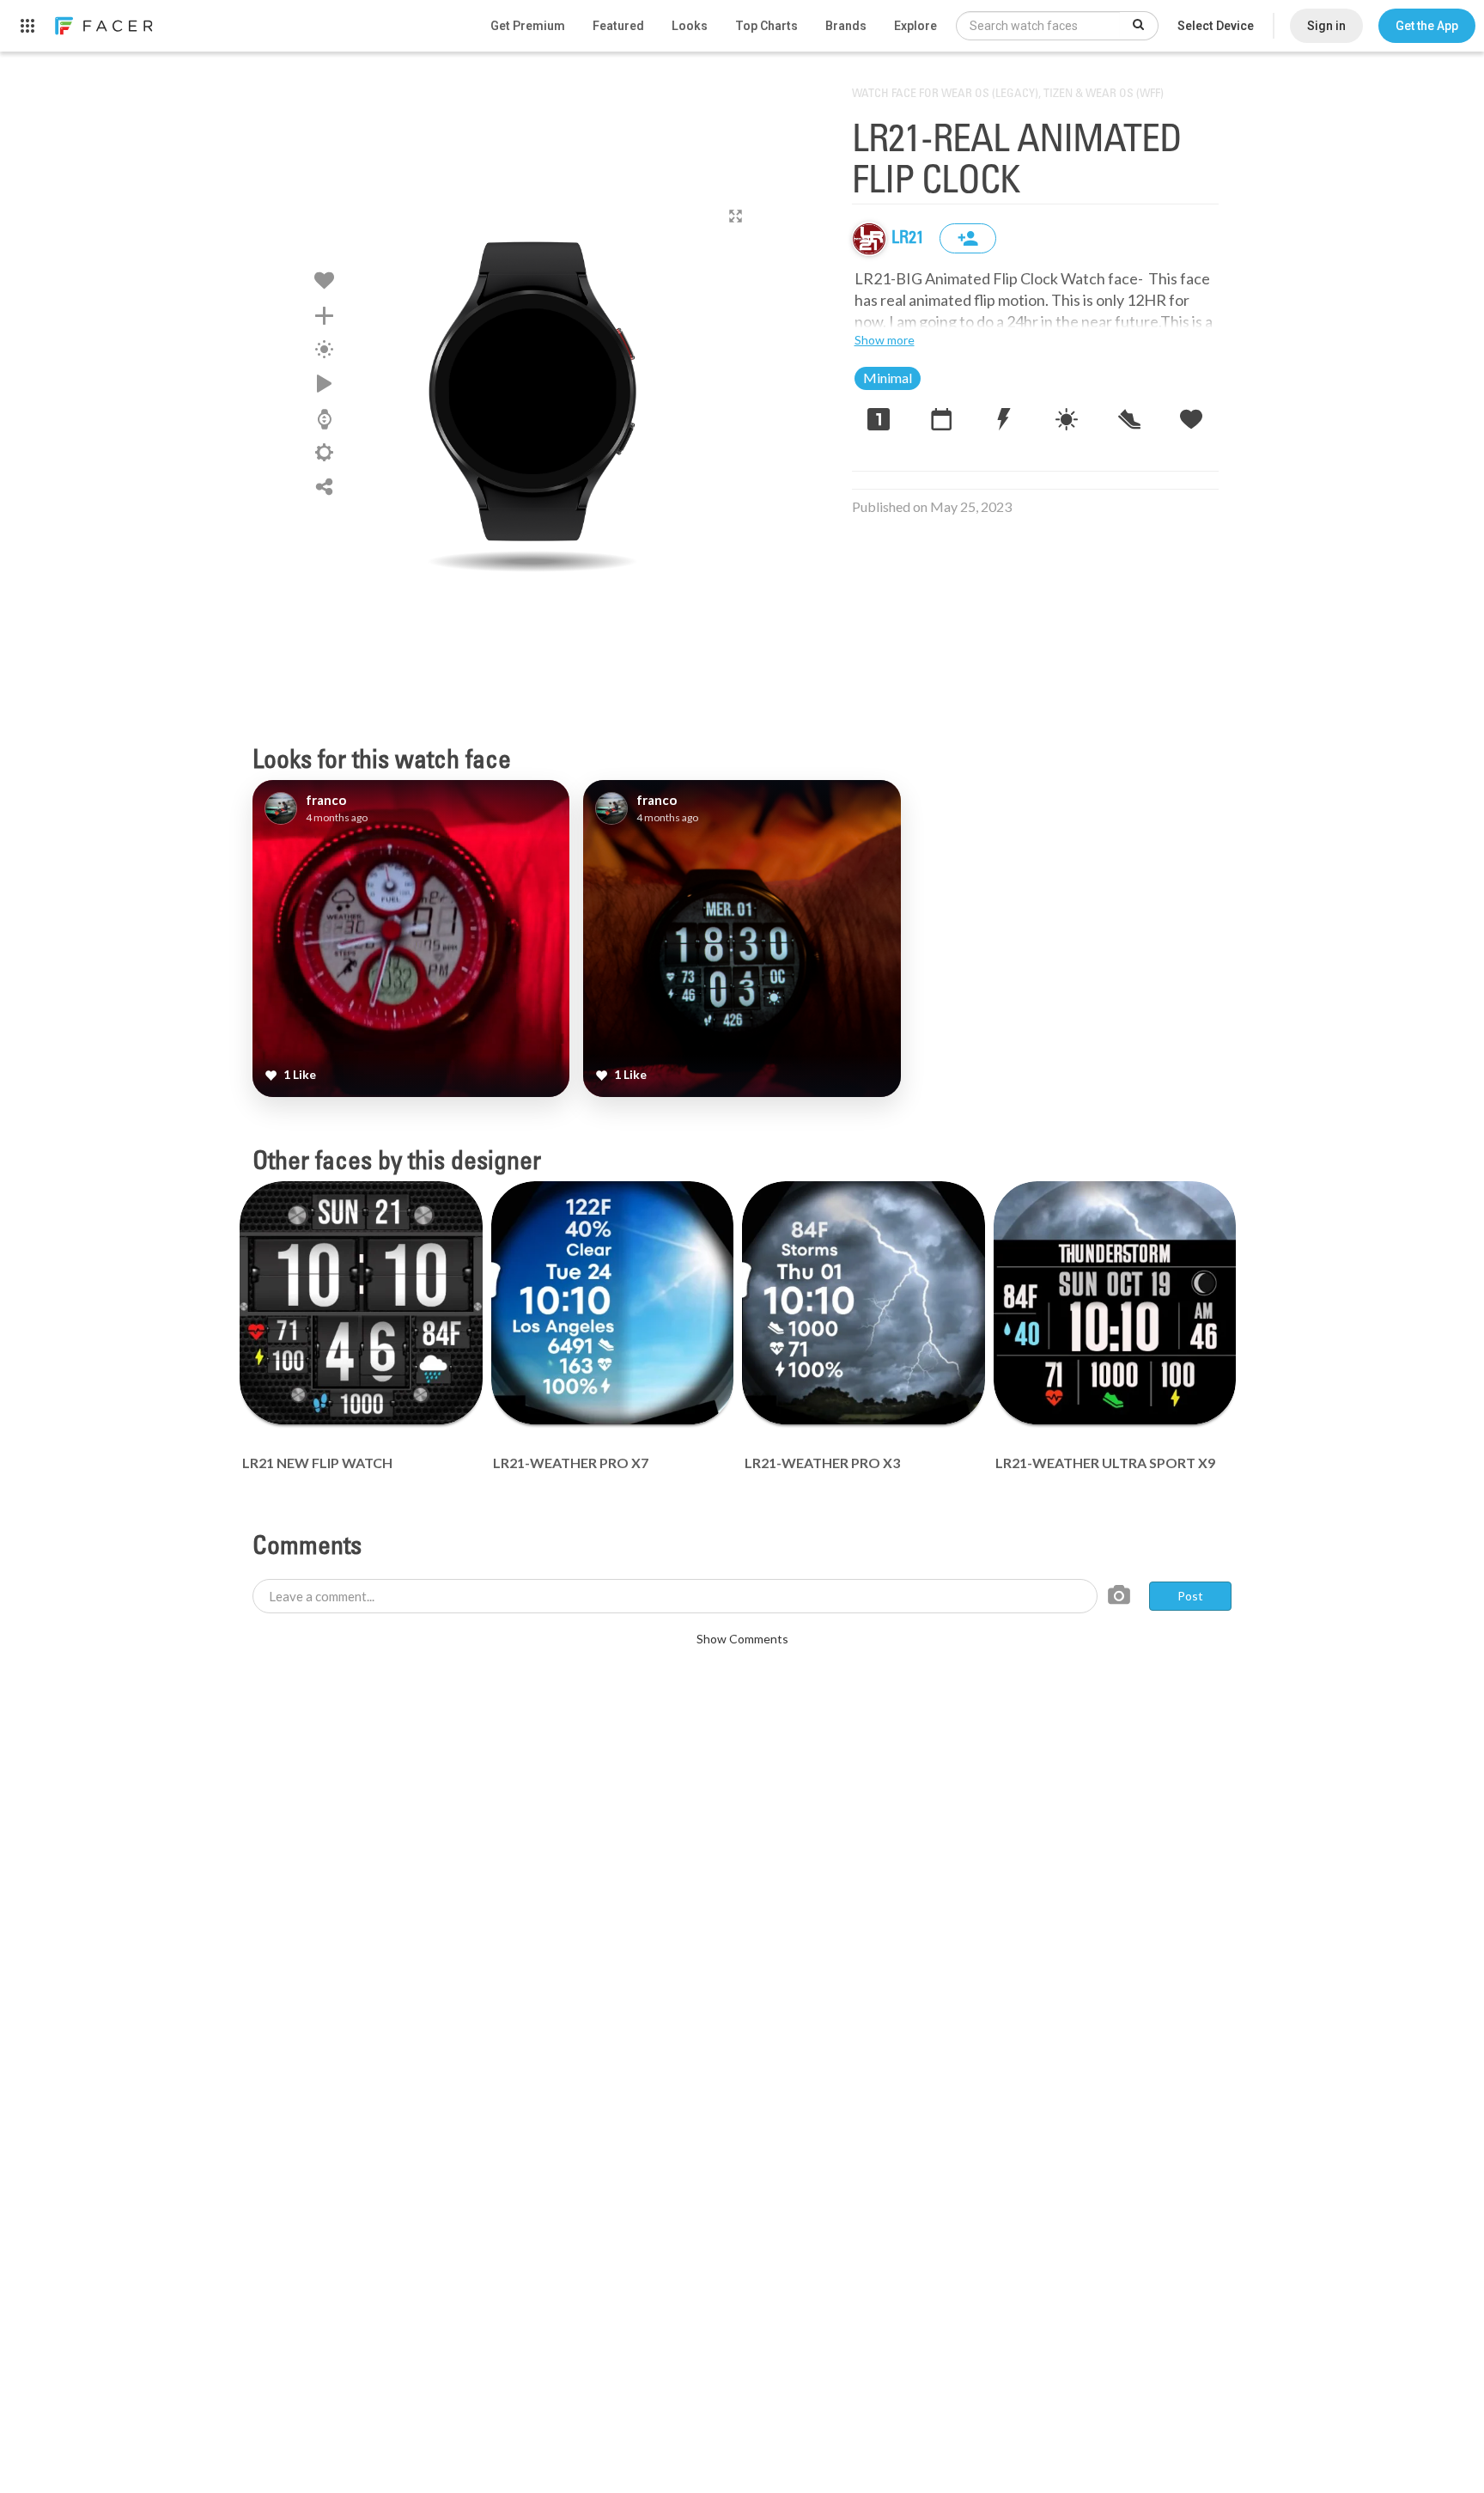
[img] (869, 239)
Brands (846, 26)
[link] (103, 26)
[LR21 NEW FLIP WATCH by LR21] (361, 1303)
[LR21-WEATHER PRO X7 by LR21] (613, 1303)
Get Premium (528, 26)
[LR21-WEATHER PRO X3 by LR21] (864, 1303)
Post (1190, 1596)
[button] (1427, 26)
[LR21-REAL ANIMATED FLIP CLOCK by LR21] (532, 391)
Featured (618, 26)
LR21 (909, 239)
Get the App (1427, 26)
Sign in (1326, 26)
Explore (915, 26)
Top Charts (766, 26)
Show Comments (742, 1639)
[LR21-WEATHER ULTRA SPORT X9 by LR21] (1115, 1303)
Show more (885, 340)
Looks (690, 26)
